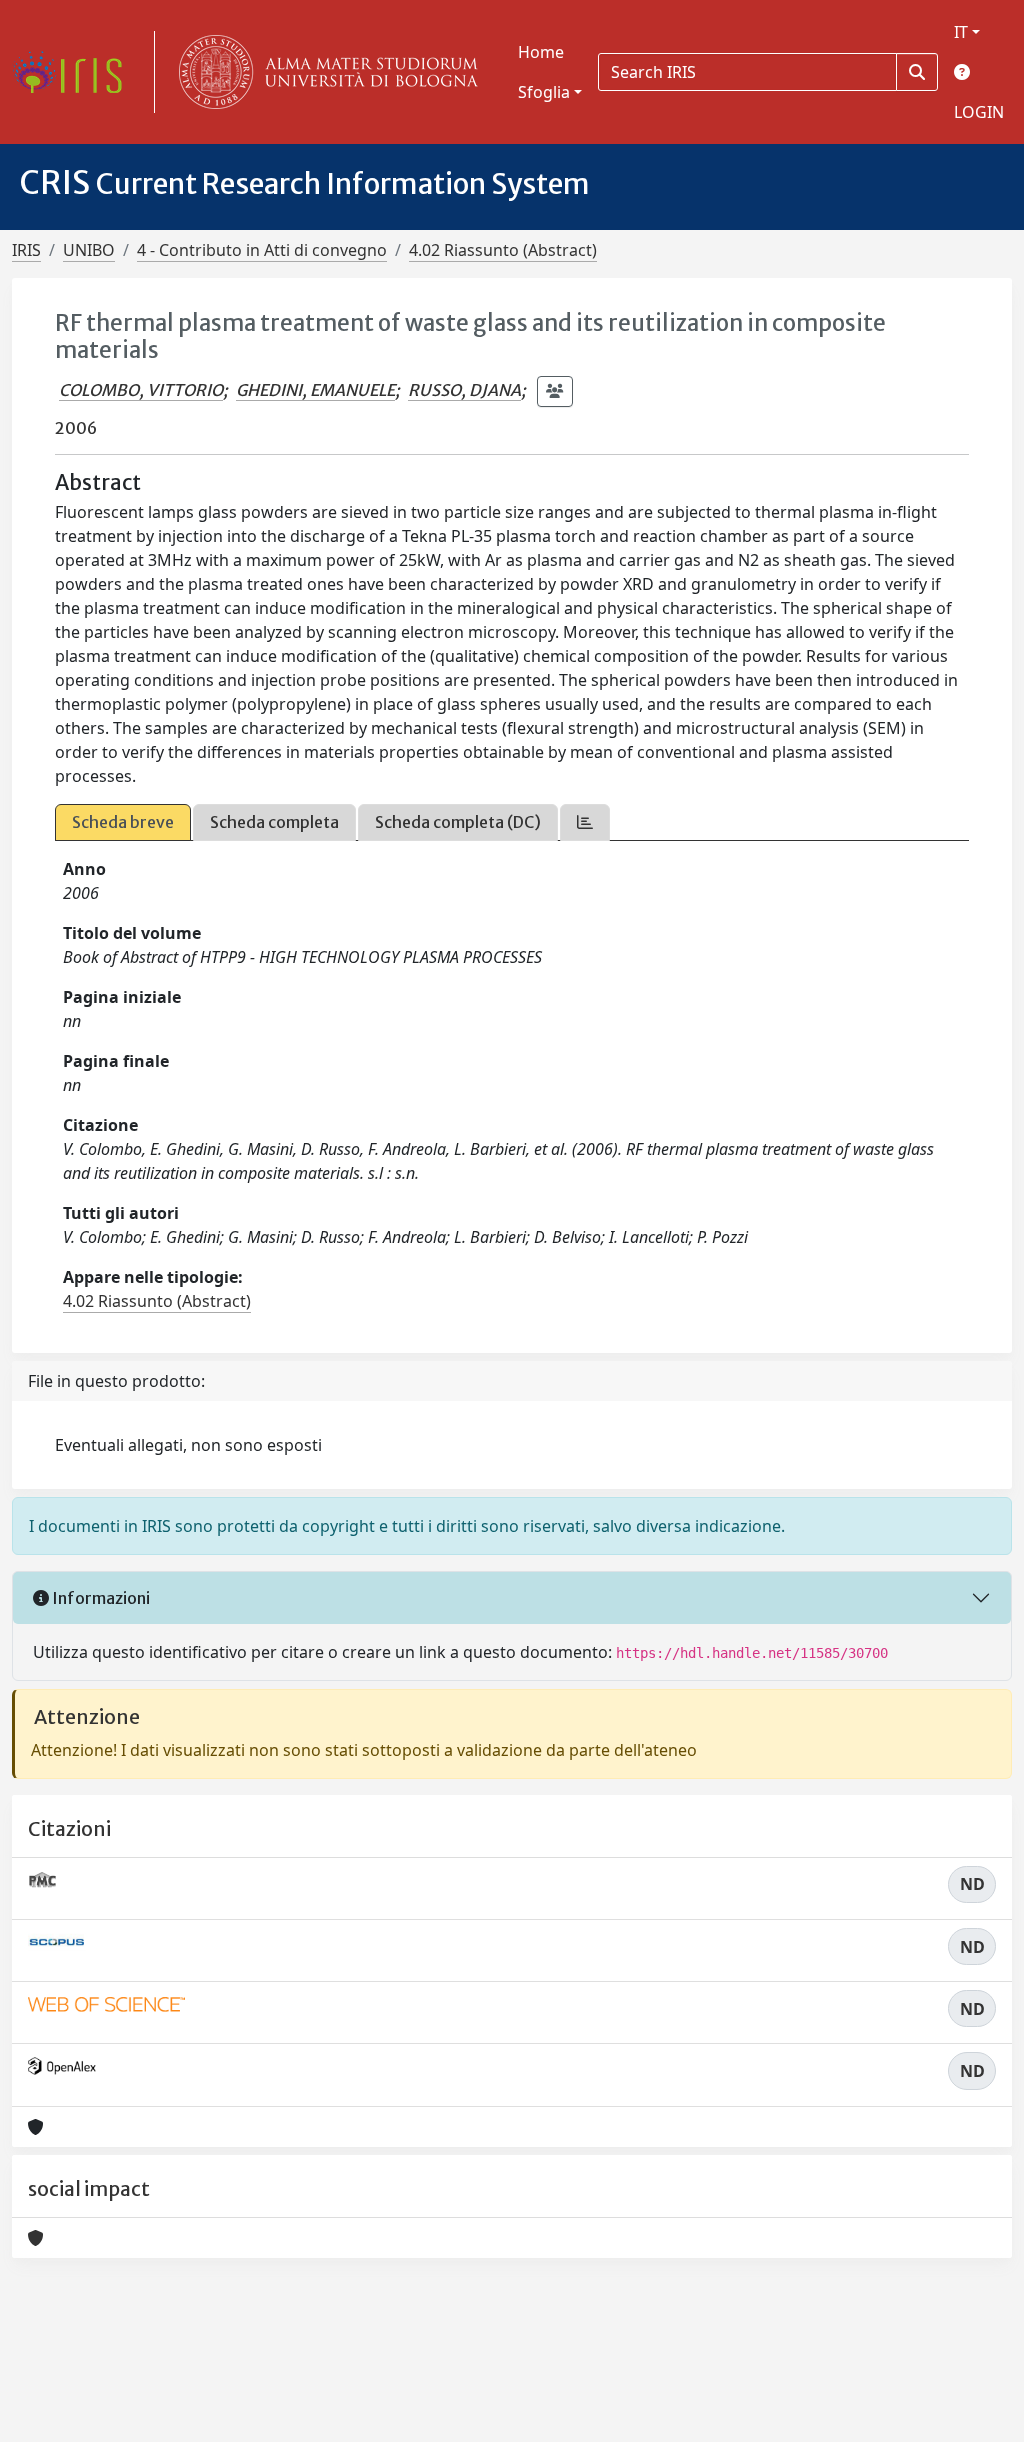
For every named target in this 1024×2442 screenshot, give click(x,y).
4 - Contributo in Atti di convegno (262, 250)
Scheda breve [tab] (123, 822)
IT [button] (961, 32)
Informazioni (99, 1598)
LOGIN (979, 112)
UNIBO (89, 250)
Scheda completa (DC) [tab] (458, 822)
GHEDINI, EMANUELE (315, 390)
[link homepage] (75, 72)
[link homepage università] (324, 72)
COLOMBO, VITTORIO (141, 390)
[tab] (585, 822)
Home (541, 52)
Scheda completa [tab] (274, 822)
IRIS (26, 250)
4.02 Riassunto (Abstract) (503, 250)
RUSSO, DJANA (464, 390)
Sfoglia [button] (544, 92)
